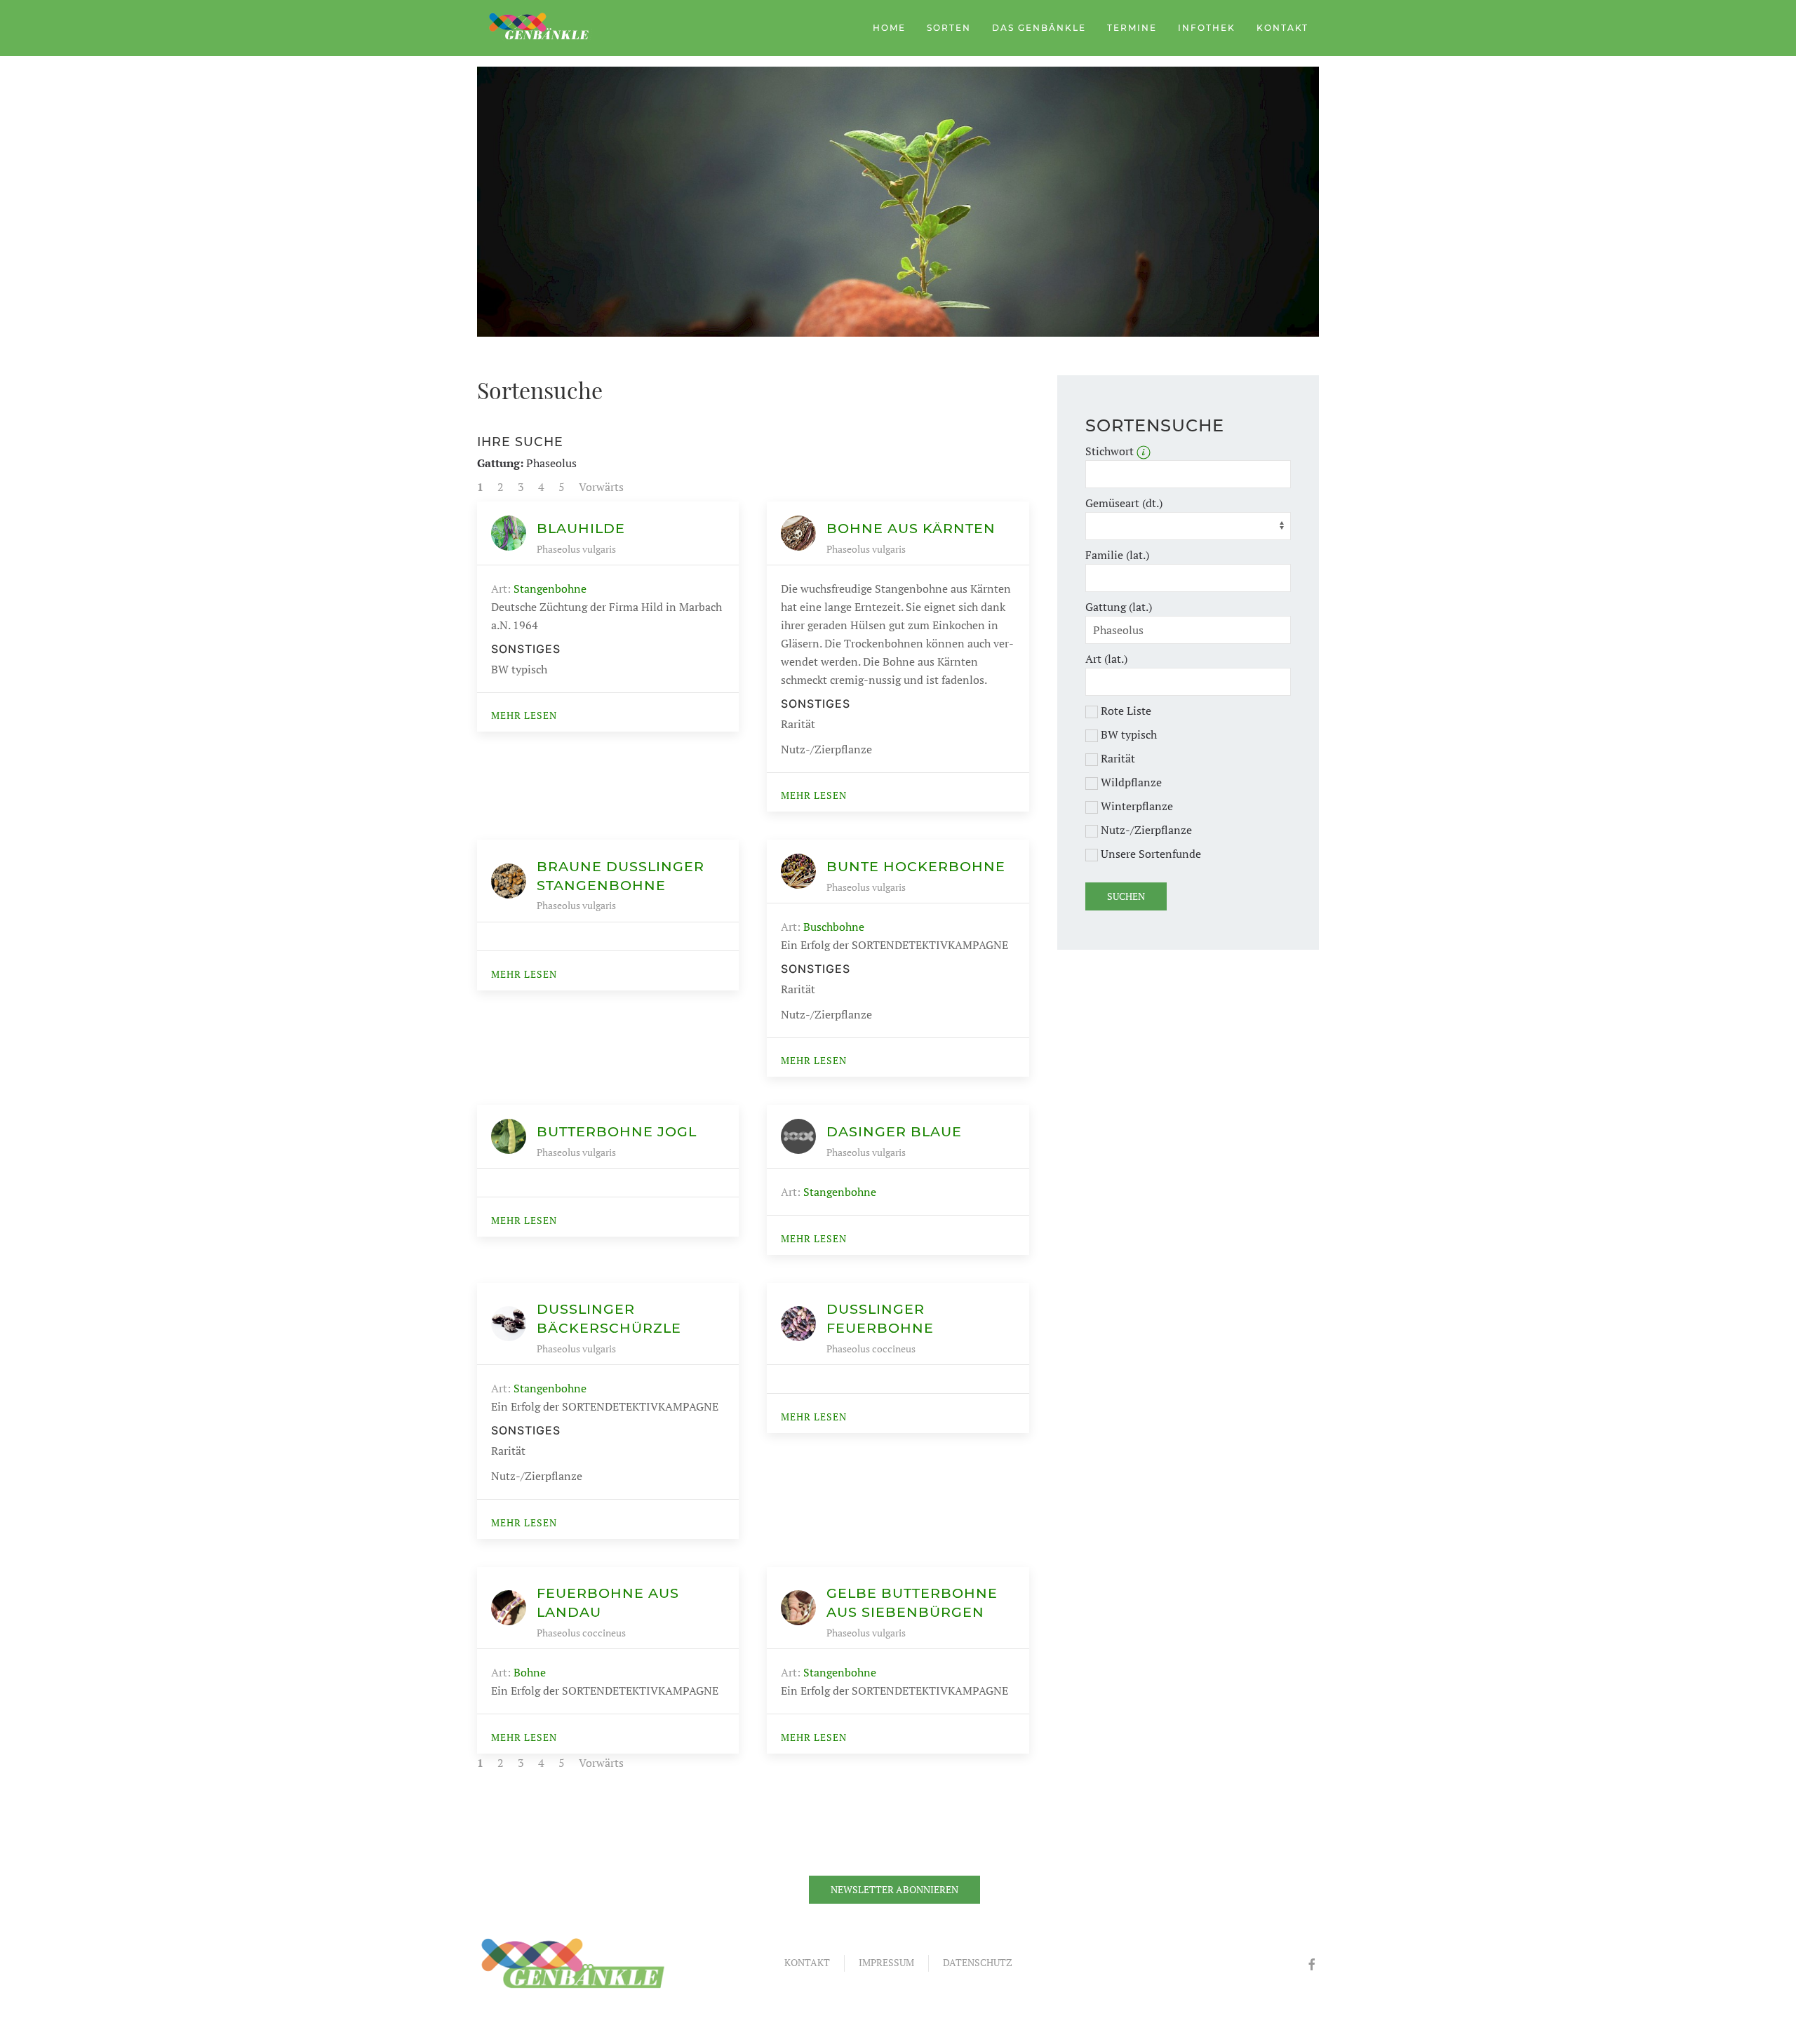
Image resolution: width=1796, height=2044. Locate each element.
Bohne (530, 1672)
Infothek (1207, 28)
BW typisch (1127, 734)
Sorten (949, 28)
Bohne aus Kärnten (911, 528)
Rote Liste (1125, 711)
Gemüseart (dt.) (1124, 503)
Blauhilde (581, 528)
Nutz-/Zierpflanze (1145, 830)
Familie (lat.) (1117, 555)
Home (889, 28)
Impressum (886, 1962)
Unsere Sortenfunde (1150, 854)
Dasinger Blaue (894, 1131)
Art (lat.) (1106, 659)
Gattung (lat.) (1119, 607)
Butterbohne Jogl (617, 1131)
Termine (1132, 28)
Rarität (1117, 758)
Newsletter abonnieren (894, 1889)
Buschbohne (834, 927)
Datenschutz (978, 1962)
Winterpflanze (1135, 806)
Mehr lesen (524, 715)
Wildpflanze (1130, 782)
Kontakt (1282, 28)
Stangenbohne (550, 589)
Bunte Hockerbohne (916, 866)
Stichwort (1111, 451)
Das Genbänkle (1039, 28)
